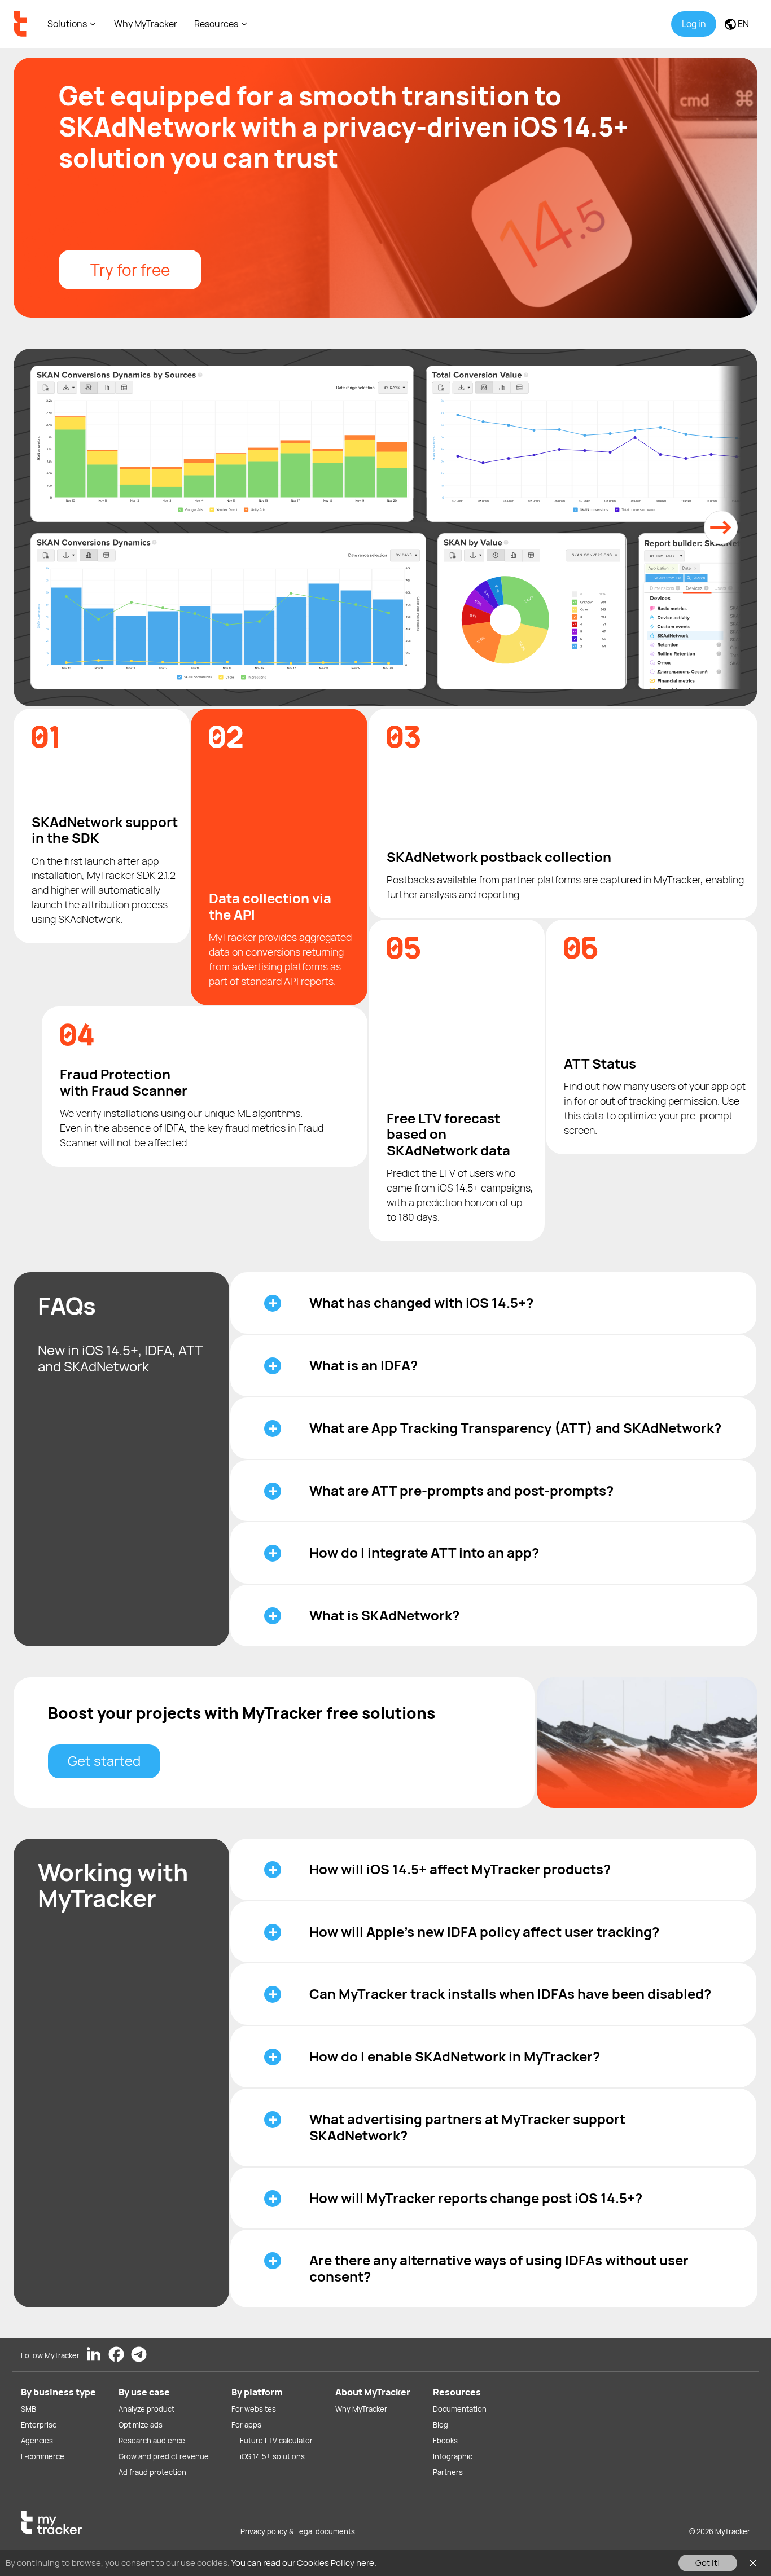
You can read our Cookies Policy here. (304, 2563)
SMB (29, 2409)
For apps (246, 2425)
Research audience (152, 2441)
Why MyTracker (146, 24)
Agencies (37, 2441)
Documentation (460, 2409)
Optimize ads (141, 2425)
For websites (254, 2409)
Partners (448, 2472)
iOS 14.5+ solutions (272, 2456)
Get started (104, 1760)
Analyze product (146, 2409)
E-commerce (43, 2456)
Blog (441, 2425)
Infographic (453, 2456)
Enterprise (39, 2425)
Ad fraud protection (152, 2472)
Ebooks (445, 2441)
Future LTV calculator (276, 2441)
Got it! (708, 2563)
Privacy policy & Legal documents (298, 2531)
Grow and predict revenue (164, 2456)
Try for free (130, 270)
